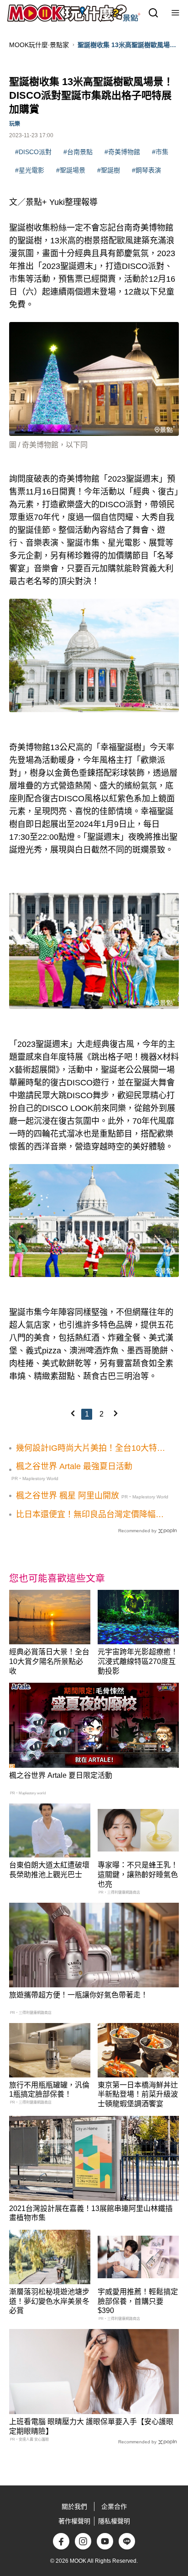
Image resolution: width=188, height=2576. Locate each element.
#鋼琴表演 (146, 170)
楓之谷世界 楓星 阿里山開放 (68, 1496)
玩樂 (15, 124)
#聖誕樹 (109, 170)
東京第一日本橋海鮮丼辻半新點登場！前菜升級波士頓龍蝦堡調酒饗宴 (138, 2095)
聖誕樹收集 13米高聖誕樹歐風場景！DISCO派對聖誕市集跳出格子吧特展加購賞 (126, 45)
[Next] (115, 1413)
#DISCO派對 (33, 152)
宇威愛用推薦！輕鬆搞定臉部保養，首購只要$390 (138, 2301)
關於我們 (74, 2506)
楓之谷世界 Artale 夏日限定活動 (61, 1775)
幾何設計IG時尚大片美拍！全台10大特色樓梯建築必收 (91, 1449)
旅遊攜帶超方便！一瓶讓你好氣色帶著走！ (78, 1995)
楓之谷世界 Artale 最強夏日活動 (74, 1466)
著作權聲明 (74, 2521)
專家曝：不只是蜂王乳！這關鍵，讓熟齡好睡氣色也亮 (138, 1875)
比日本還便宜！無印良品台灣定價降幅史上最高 (90, 1515)
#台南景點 (78, 152)
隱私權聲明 (114, 2521)
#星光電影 (30, 170)
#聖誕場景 (71, 170)
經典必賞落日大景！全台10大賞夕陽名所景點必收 (49, 1661)
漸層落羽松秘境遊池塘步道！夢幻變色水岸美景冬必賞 (49, 2301)
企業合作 (114, 2506)
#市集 (160, 152)
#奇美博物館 (122, 152)
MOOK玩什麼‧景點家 (39, 45)
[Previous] (73, 1413)
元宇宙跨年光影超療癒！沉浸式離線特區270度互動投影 (138, 1661)
